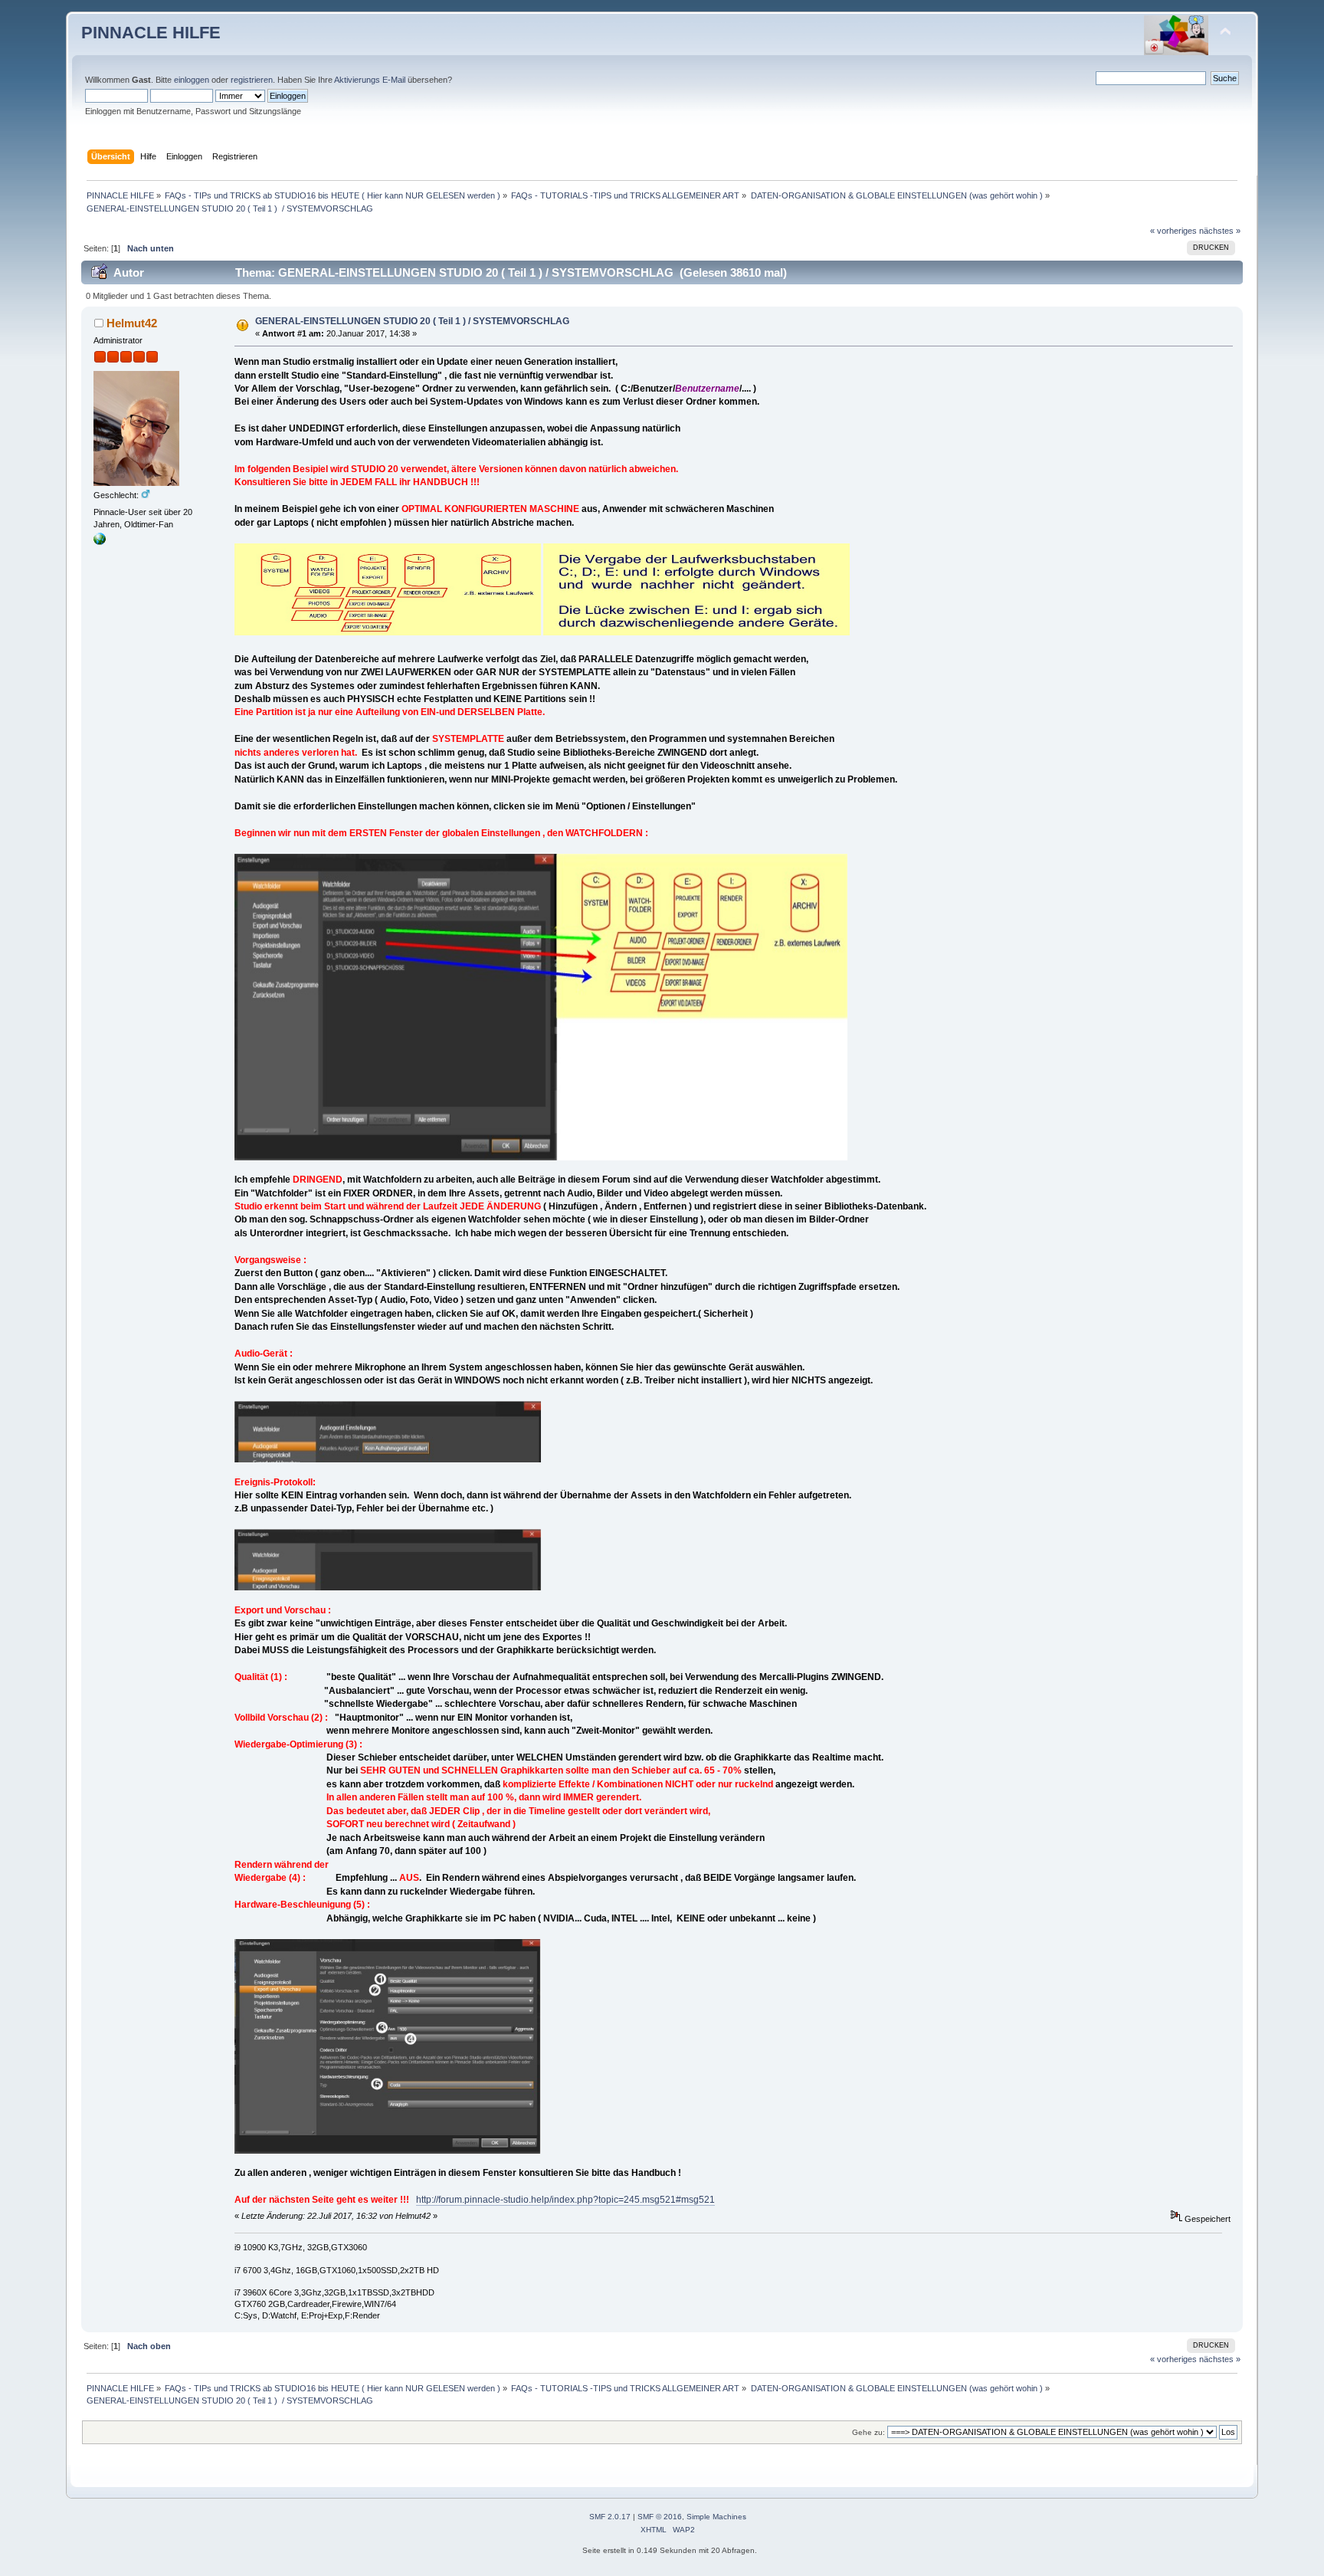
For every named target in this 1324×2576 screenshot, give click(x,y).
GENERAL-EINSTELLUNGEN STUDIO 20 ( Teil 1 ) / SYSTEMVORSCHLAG (412, 321)
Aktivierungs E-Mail (370, 80)
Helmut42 (132, 323)
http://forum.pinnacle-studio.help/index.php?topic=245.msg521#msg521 (565, 2200)
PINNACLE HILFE (151, 33)
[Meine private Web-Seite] (100, 542)
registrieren (252, 80)
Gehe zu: (868, 2432)
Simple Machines (716, 2517)
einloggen (192, 80)
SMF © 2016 (660, 2517)
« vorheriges (1173, 231)
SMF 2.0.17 (610, 2517)
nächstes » (1220, 231)
